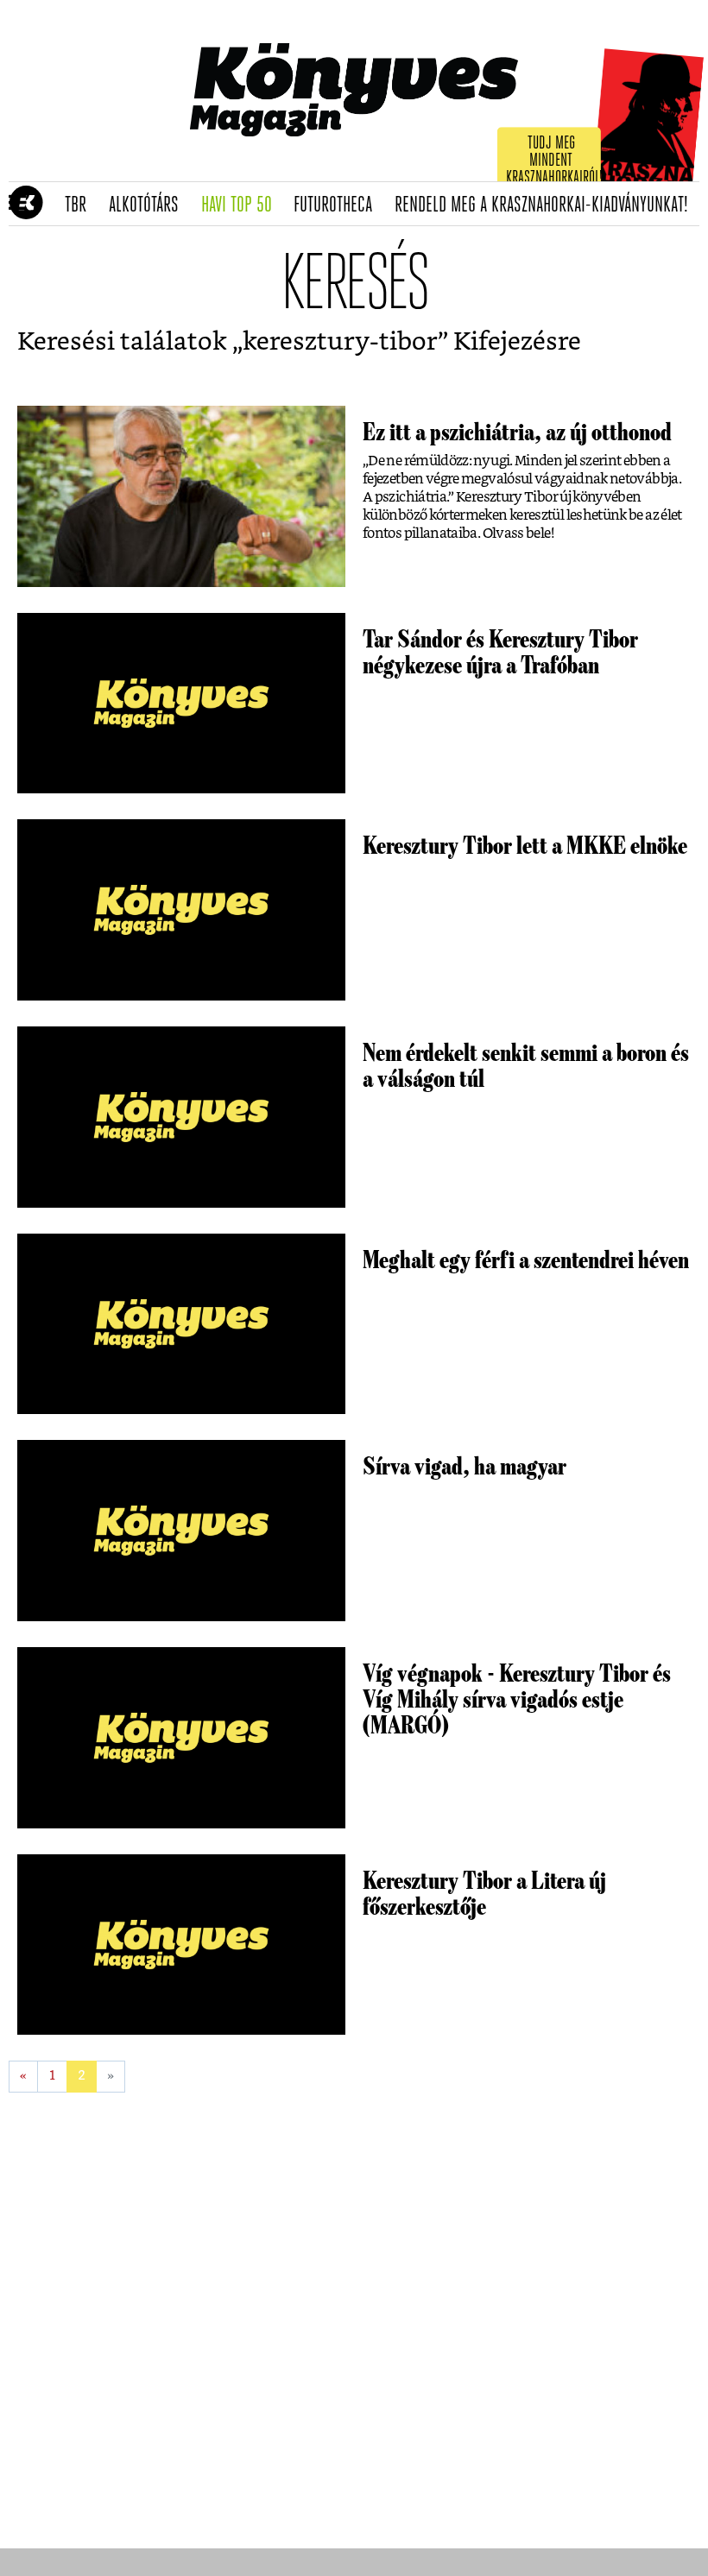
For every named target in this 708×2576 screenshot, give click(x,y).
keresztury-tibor (340, 342)
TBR (81, 205)
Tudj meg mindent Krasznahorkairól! (554, 161)
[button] (18, 204)
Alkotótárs (149, 205)
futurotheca (338, 205)
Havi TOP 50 (242, 205)
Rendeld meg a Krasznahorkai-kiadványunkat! (547, 205)
